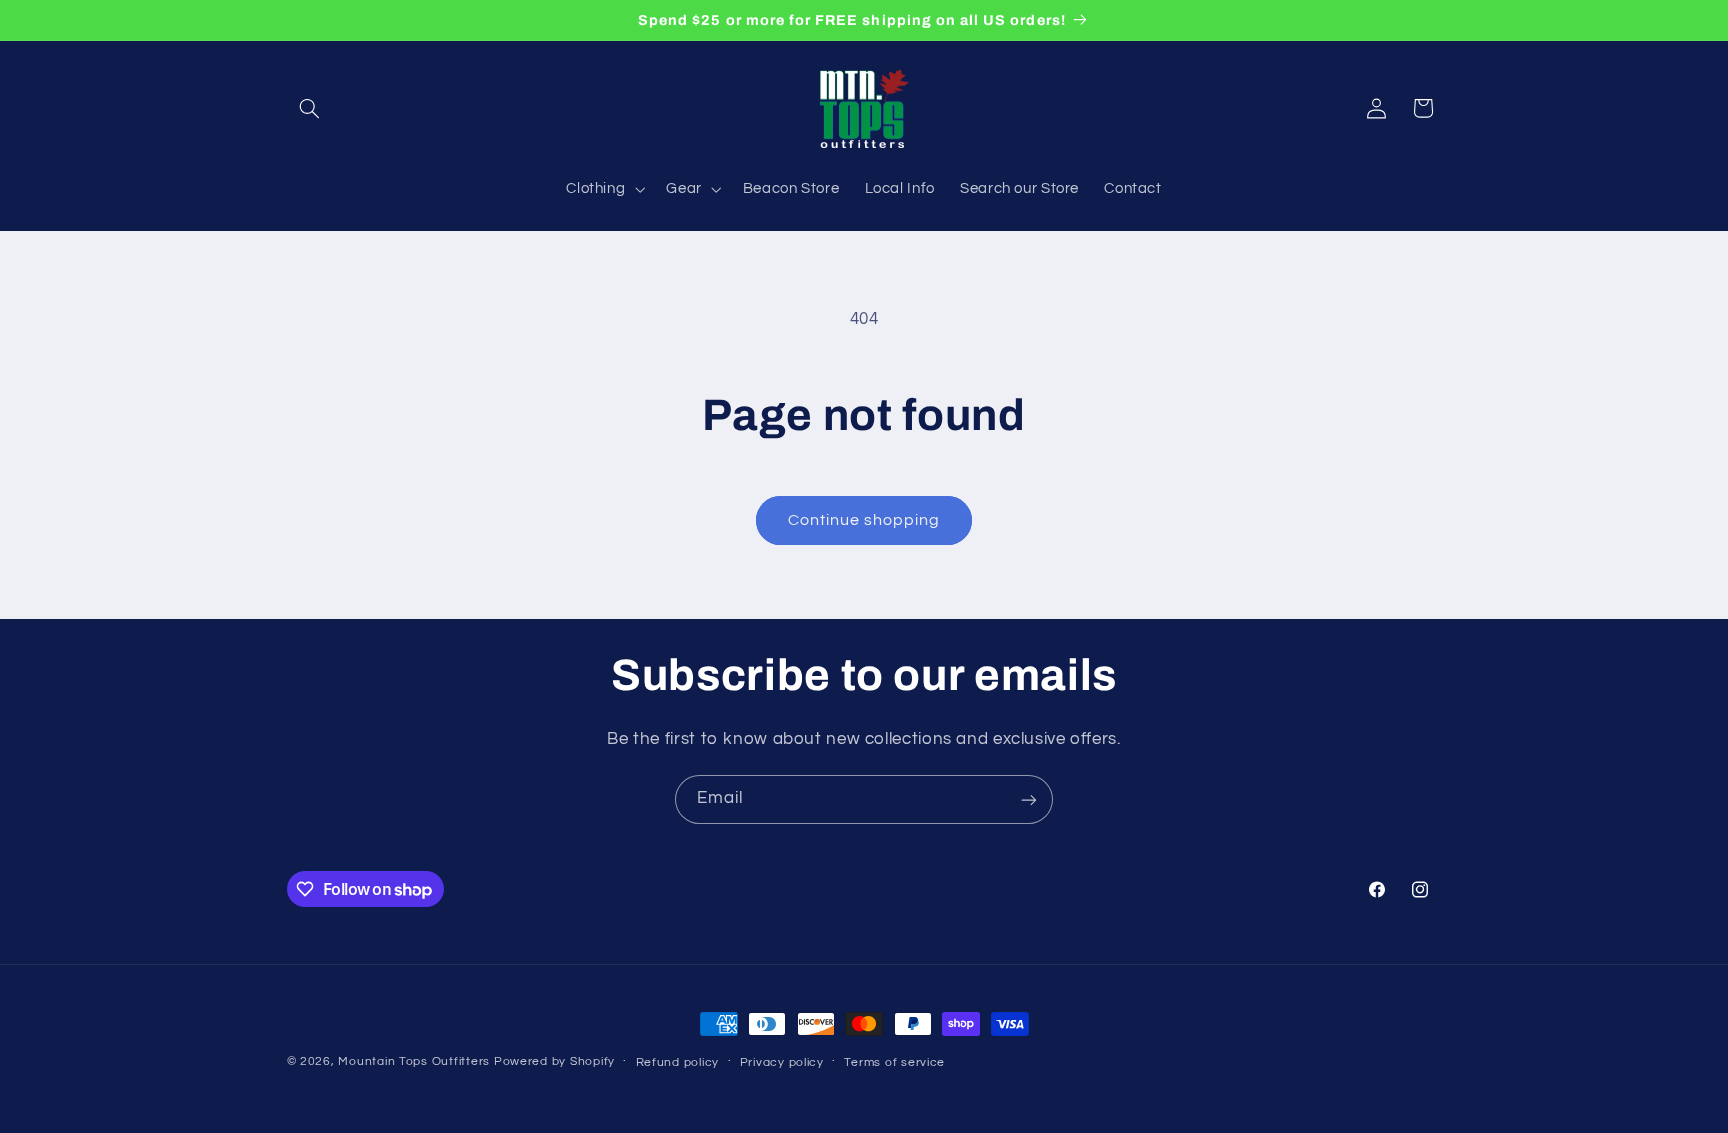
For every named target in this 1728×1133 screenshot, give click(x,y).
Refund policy (678, 1062)
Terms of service (894, 1062)
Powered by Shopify (554, 1061)
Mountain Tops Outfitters (414, 1061)
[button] (310, 108)
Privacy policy (782, 1062)
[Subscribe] (1029, 799)
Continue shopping (864, 520)
